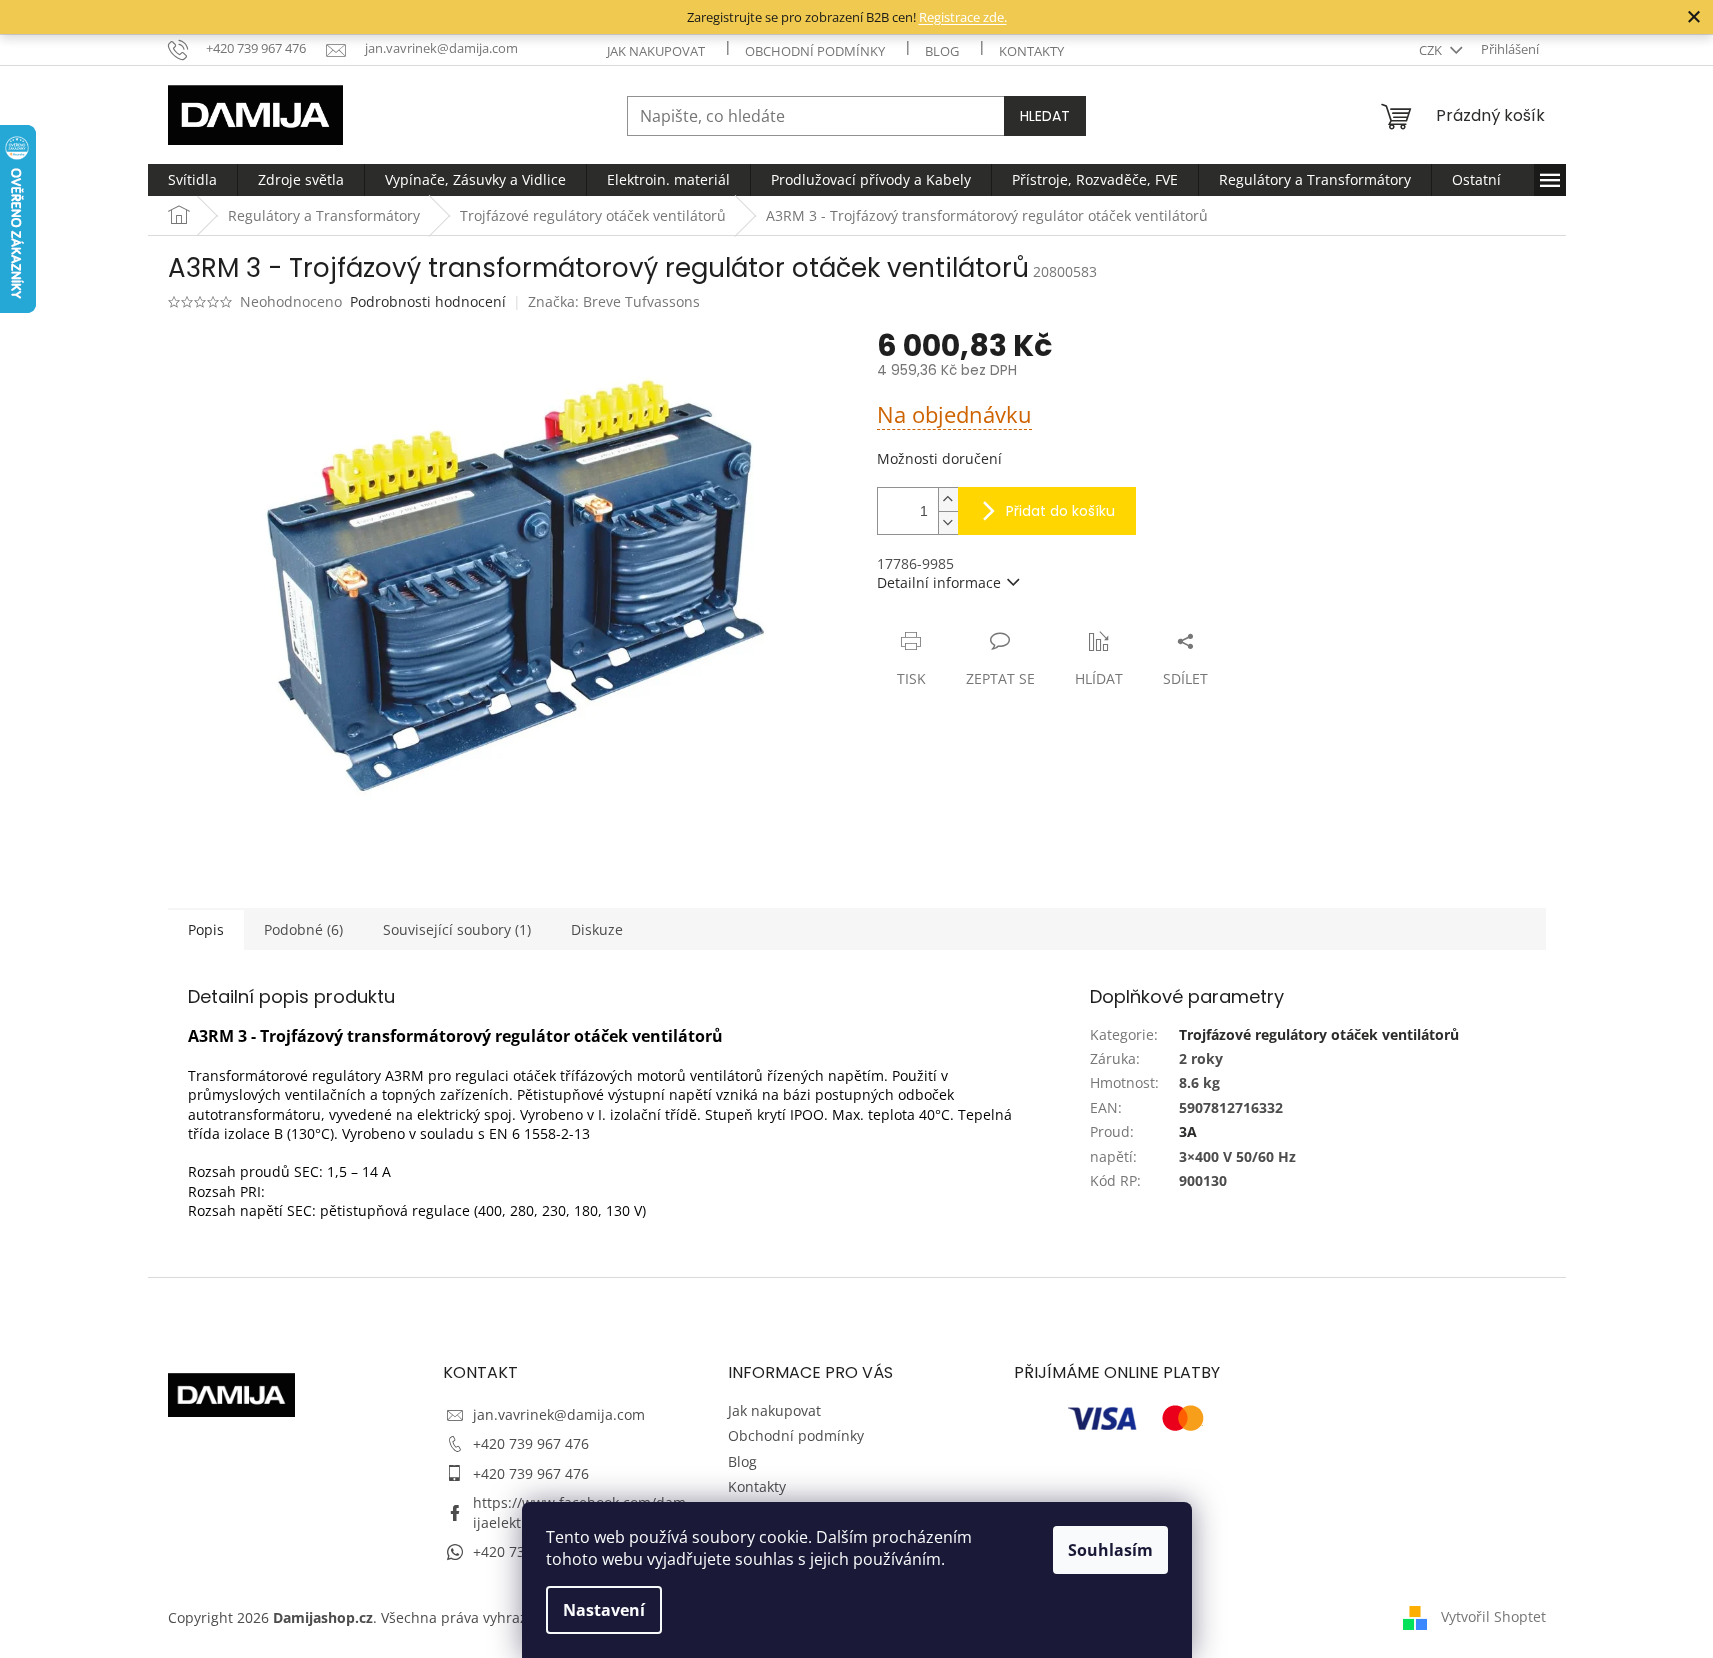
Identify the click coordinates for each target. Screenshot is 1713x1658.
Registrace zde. (963, 17)
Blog (942, 51)
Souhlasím (1110, 1550)
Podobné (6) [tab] (303, 929)
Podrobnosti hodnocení (428, 301)
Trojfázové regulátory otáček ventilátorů (1319, 1034)
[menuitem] (192, 180)
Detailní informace (939, 582)
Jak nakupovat (656, 51)
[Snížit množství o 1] (948, 522)
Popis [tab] (206, 929)
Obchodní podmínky (815, 51)
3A (1188, 1131)
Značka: (614, 301)
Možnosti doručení (939, 458)
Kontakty (1031, 51)
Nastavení (604, 1610)
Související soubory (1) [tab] (457, 929)
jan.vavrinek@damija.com (559, 1414)
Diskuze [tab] (597, 929)
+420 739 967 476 (531, 1443)
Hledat (1045, 116)
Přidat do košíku (1060, 511)
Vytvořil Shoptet (1493, 1616)
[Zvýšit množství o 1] (948, 499)
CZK (1432, 50)
